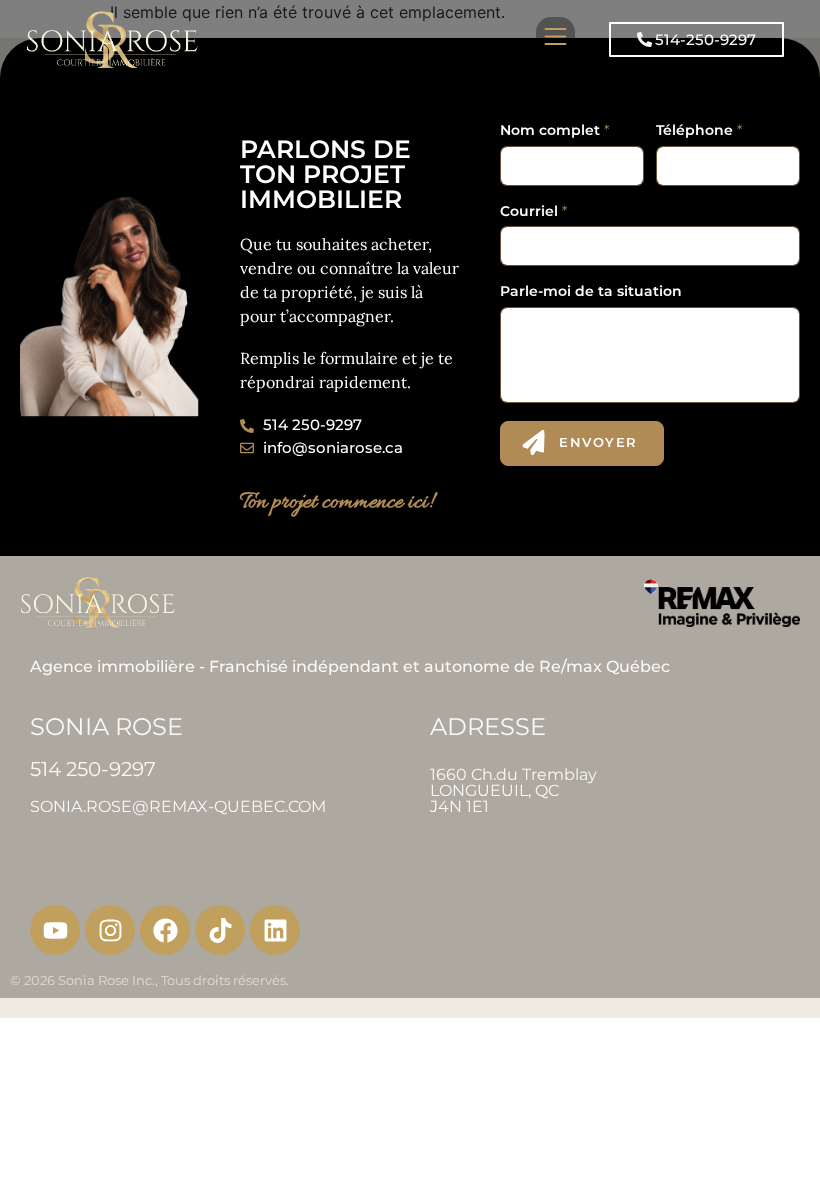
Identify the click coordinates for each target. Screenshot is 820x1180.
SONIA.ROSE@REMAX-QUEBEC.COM (178, 806)
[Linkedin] (275, 930)
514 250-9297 (93, 769)
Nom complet (554, 130)
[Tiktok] (220, 930)
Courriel (533, 211)
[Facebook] (165, 930)
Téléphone (699, 130)
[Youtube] (55, 930)
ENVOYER (598, 442)
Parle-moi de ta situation (591, 291)
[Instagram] (110, 930)
